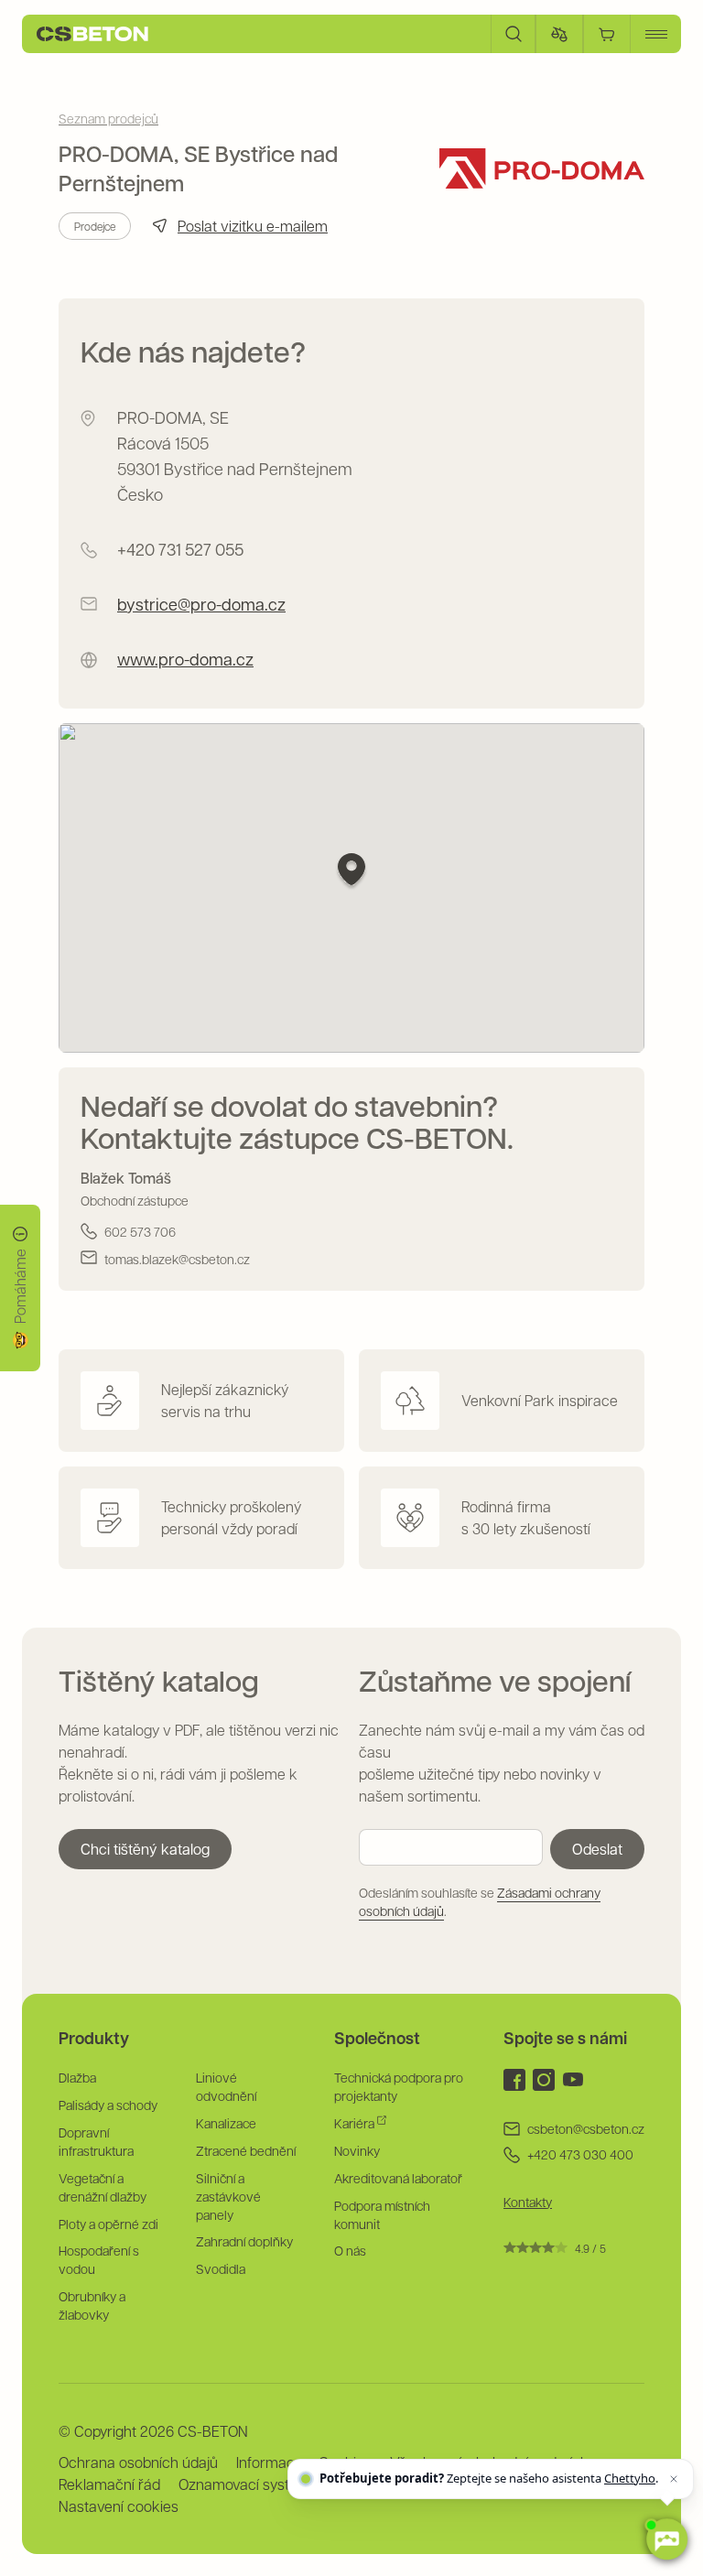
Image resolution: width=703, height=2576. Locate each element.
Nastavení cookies (119, 2506)
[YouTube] (573, 2080)
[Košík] (607, 34)
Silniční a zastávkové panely (228, 2196)
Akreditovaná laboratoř (398, 2178)
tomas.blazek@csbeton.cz (177, 1259)
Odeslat (597, 1849)
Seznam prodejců (108, 118)
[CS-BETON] (92, 34)
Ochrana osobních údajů (138, 2462)
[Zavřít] (674, 2479)
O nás (350, 2250)
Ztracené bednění (246, 2150)
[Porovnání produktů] (559, 34)
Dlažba (77, 2077)
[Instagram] (544, 2080)
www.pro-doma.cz (185, 659)
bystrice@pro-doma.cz (201, 604)
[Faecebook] (514, 2080)
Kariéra (356, 2123)
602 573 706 (140, 1231)
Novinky (357, 2150)
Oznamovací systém (244, 2484)
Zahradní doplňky (244, 2241)
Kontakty (528, 2202)
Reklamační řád (109, 2484)
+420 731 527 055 (180, 549)
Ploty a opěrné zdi (108, 2224)
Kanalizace (226, 2123)
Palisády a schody (108, 2105)
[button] (351, 872)
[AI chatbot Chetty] (667, 2540)
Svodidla (221, 2268)
